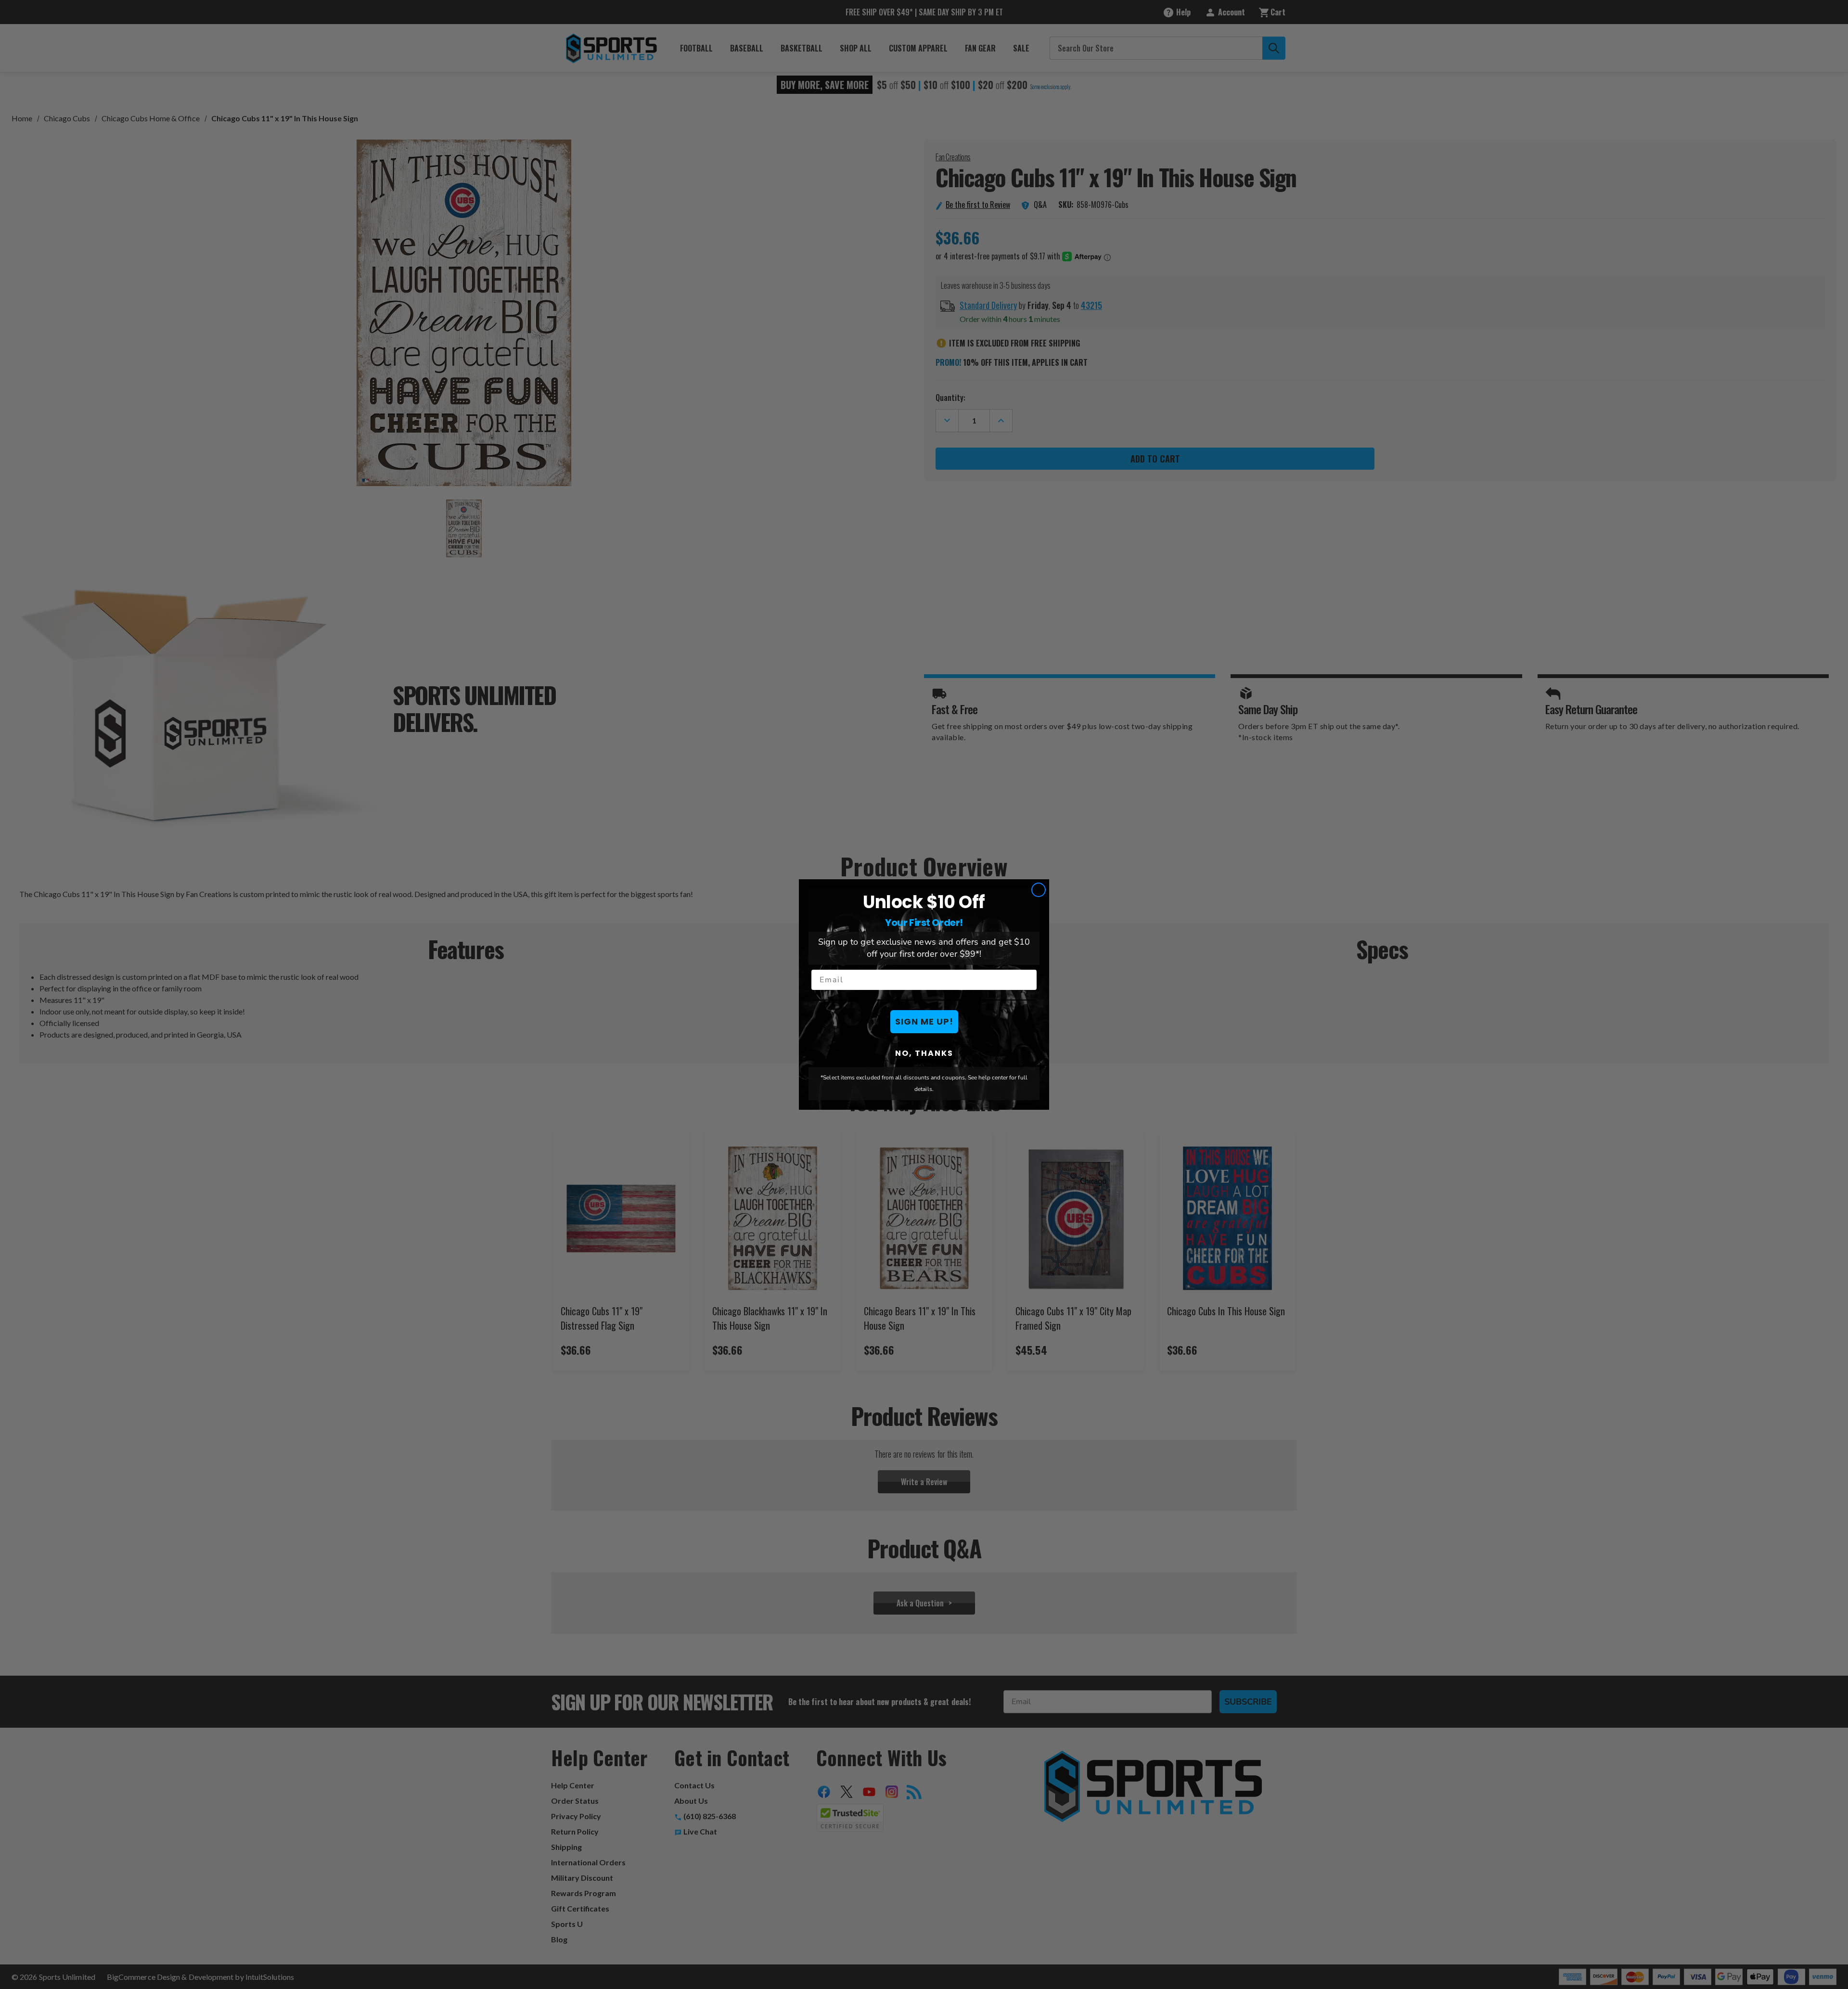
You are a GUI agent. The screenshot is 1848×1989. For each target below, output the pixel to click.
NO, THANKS (924, 1053)
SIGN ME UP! (924, 1021)
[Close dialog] (1039, 890)
